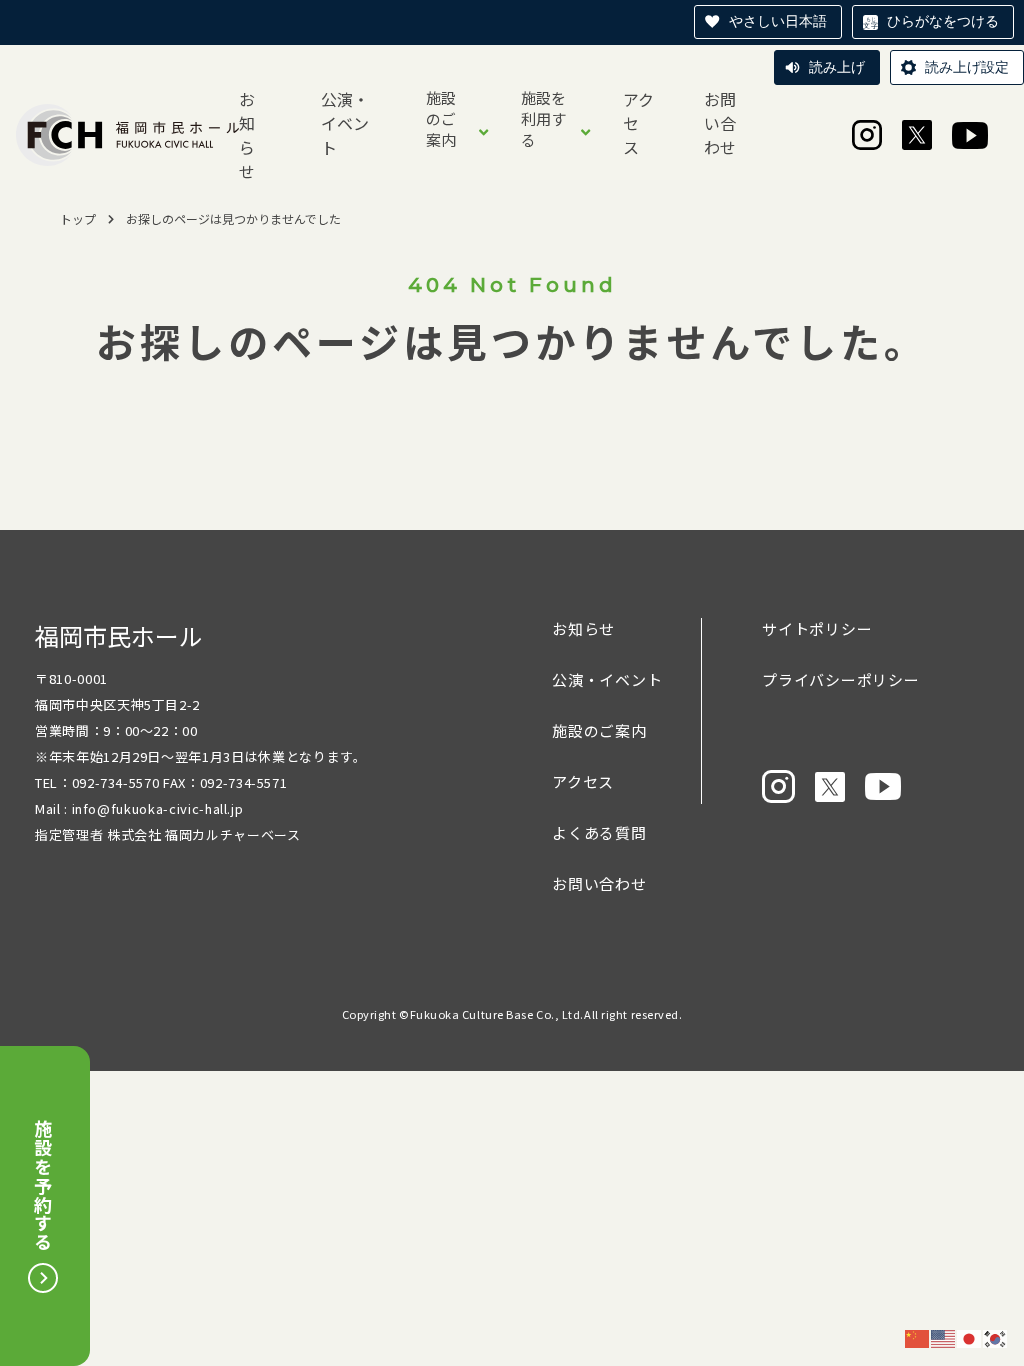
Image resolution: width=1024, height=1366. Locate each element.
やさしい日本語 (778, 21)
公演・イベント (345, 123)
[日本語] (970, 1337)
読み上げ (837, 67)
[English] (944, 1337)
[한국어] (996, 1337)
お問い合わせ (720, 123)
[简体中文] (918, 1337)
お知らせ (247, 135)
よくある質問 (599, 832)
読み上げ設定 (967, 67)
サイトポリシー (817, 628)
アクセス (638, 123)
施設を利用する (543, 118)
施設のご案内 (441, 118)
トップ (78, 218)
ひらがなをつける (943, 21)
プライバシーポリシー (841, 679)
